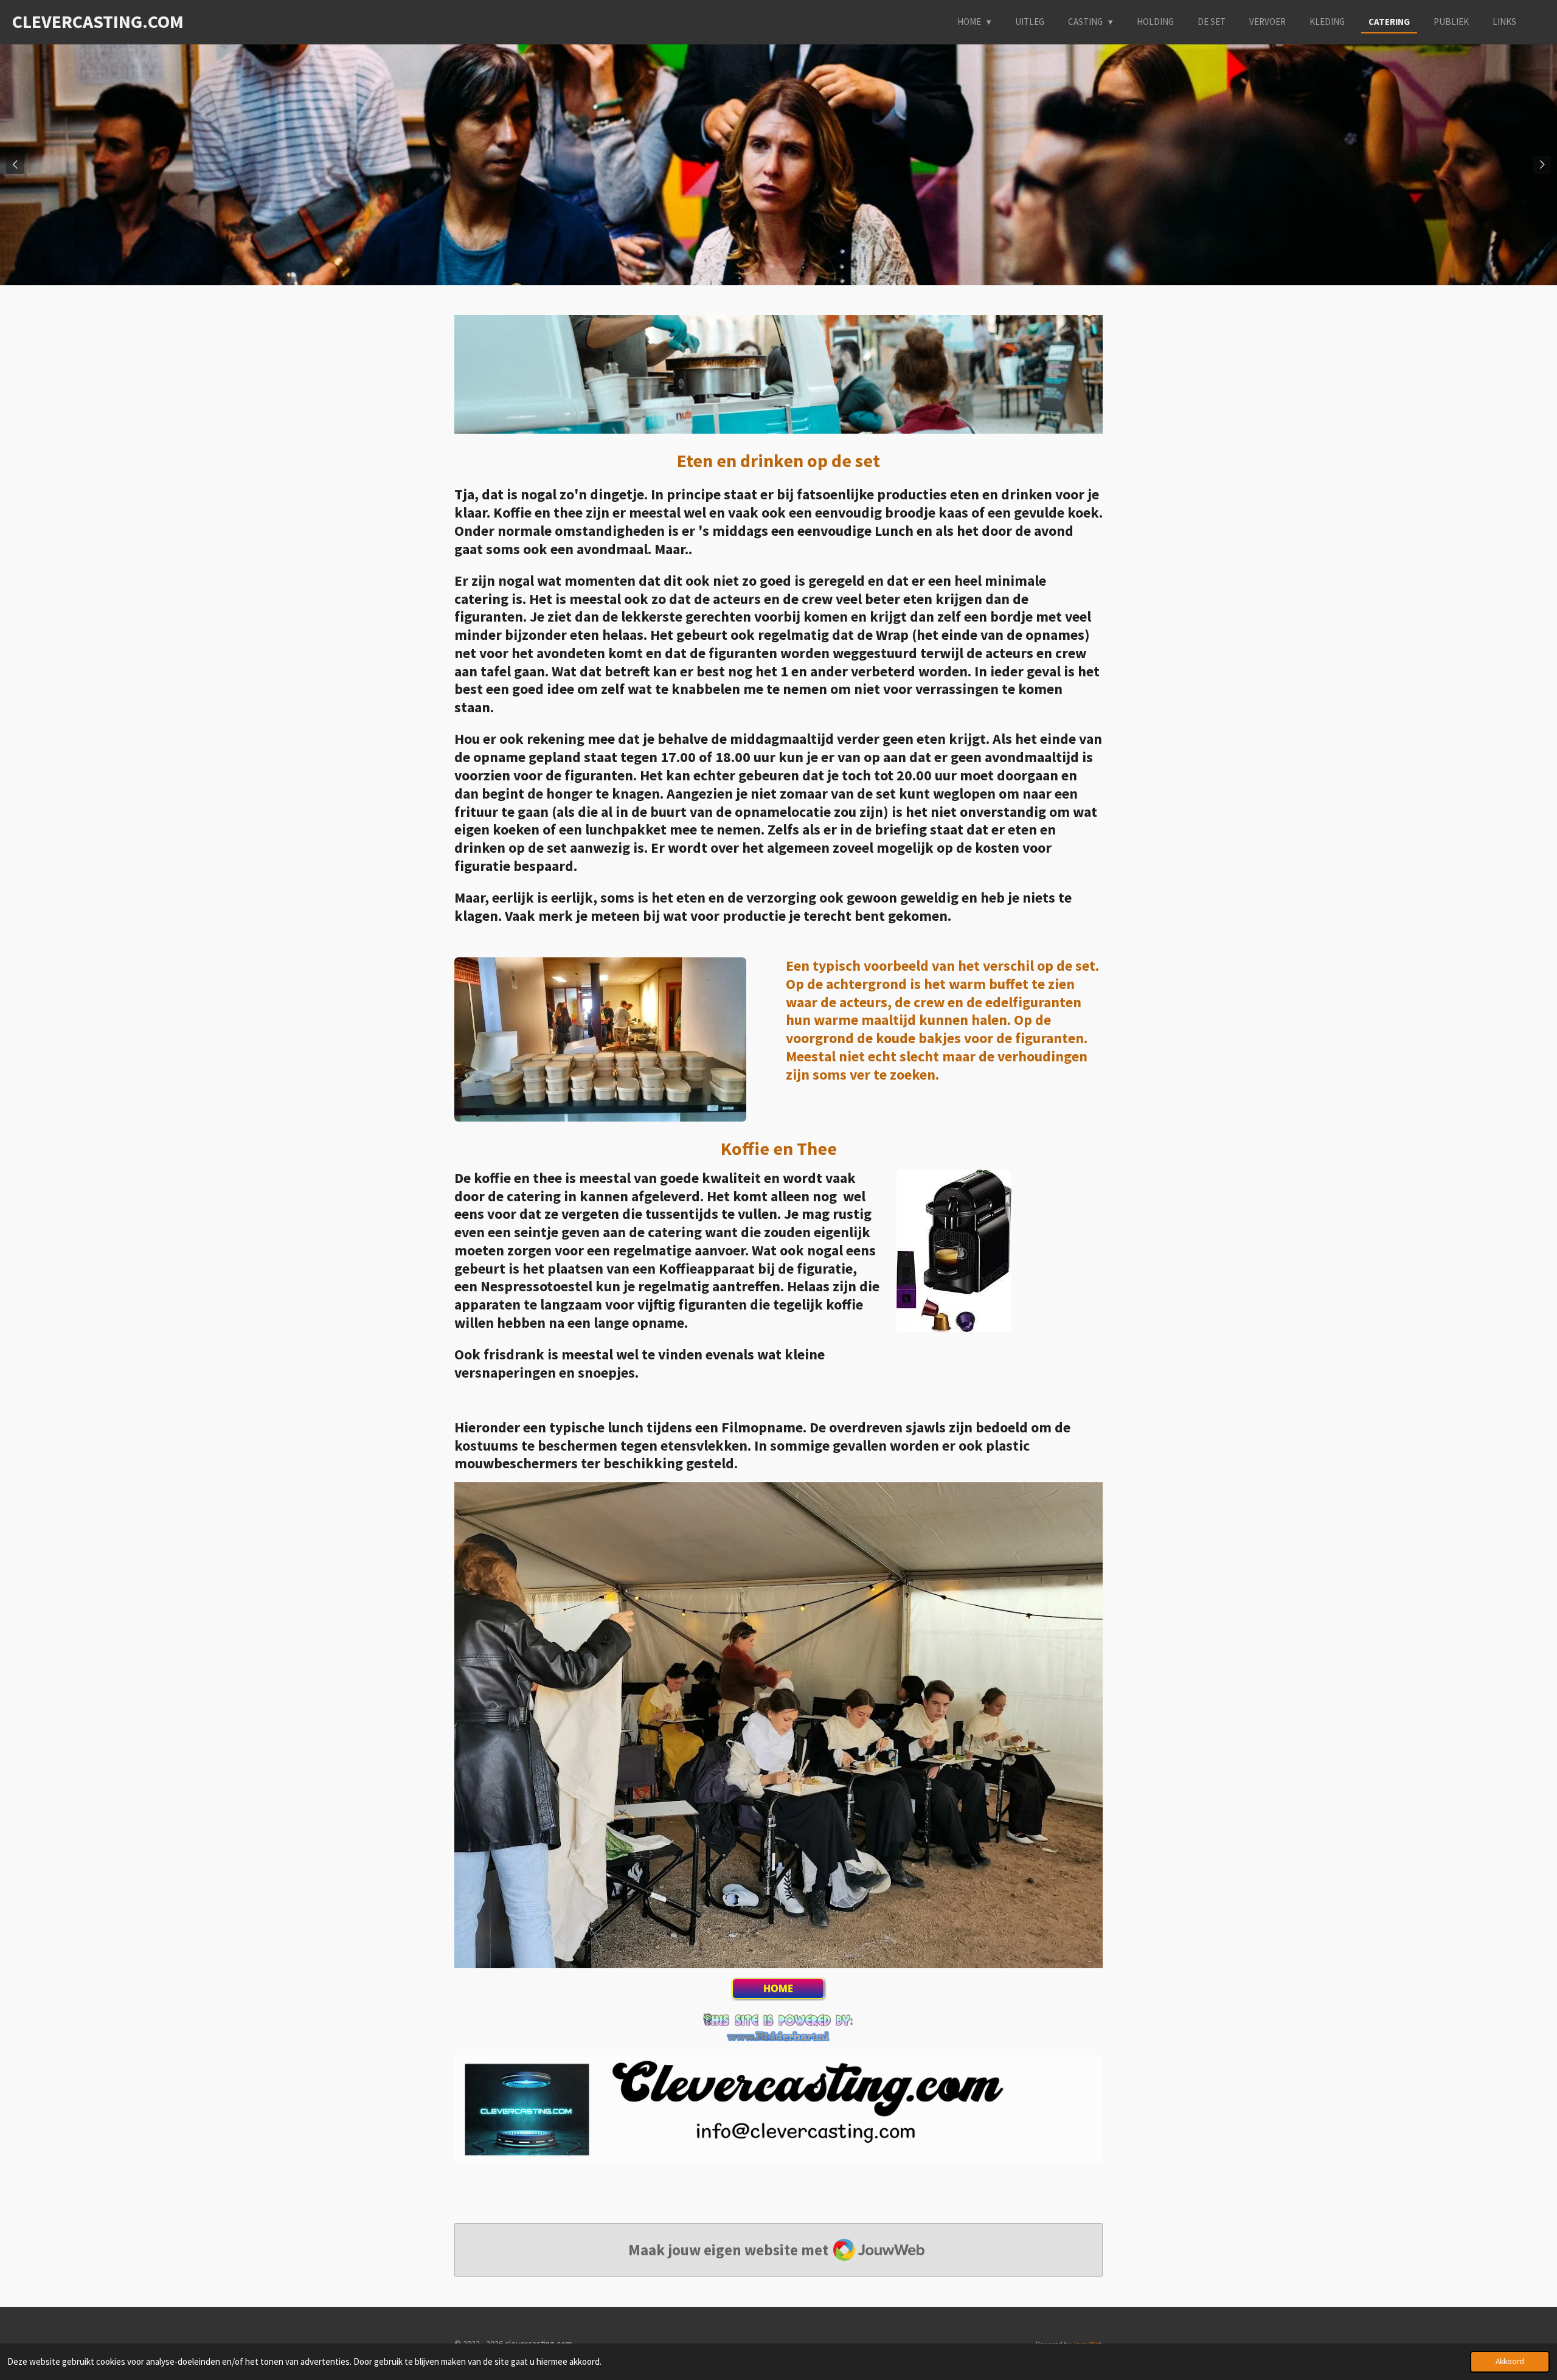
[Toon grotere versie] (600, 1039)
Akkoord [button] (1510, 2361)
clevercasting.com (98, 21)
